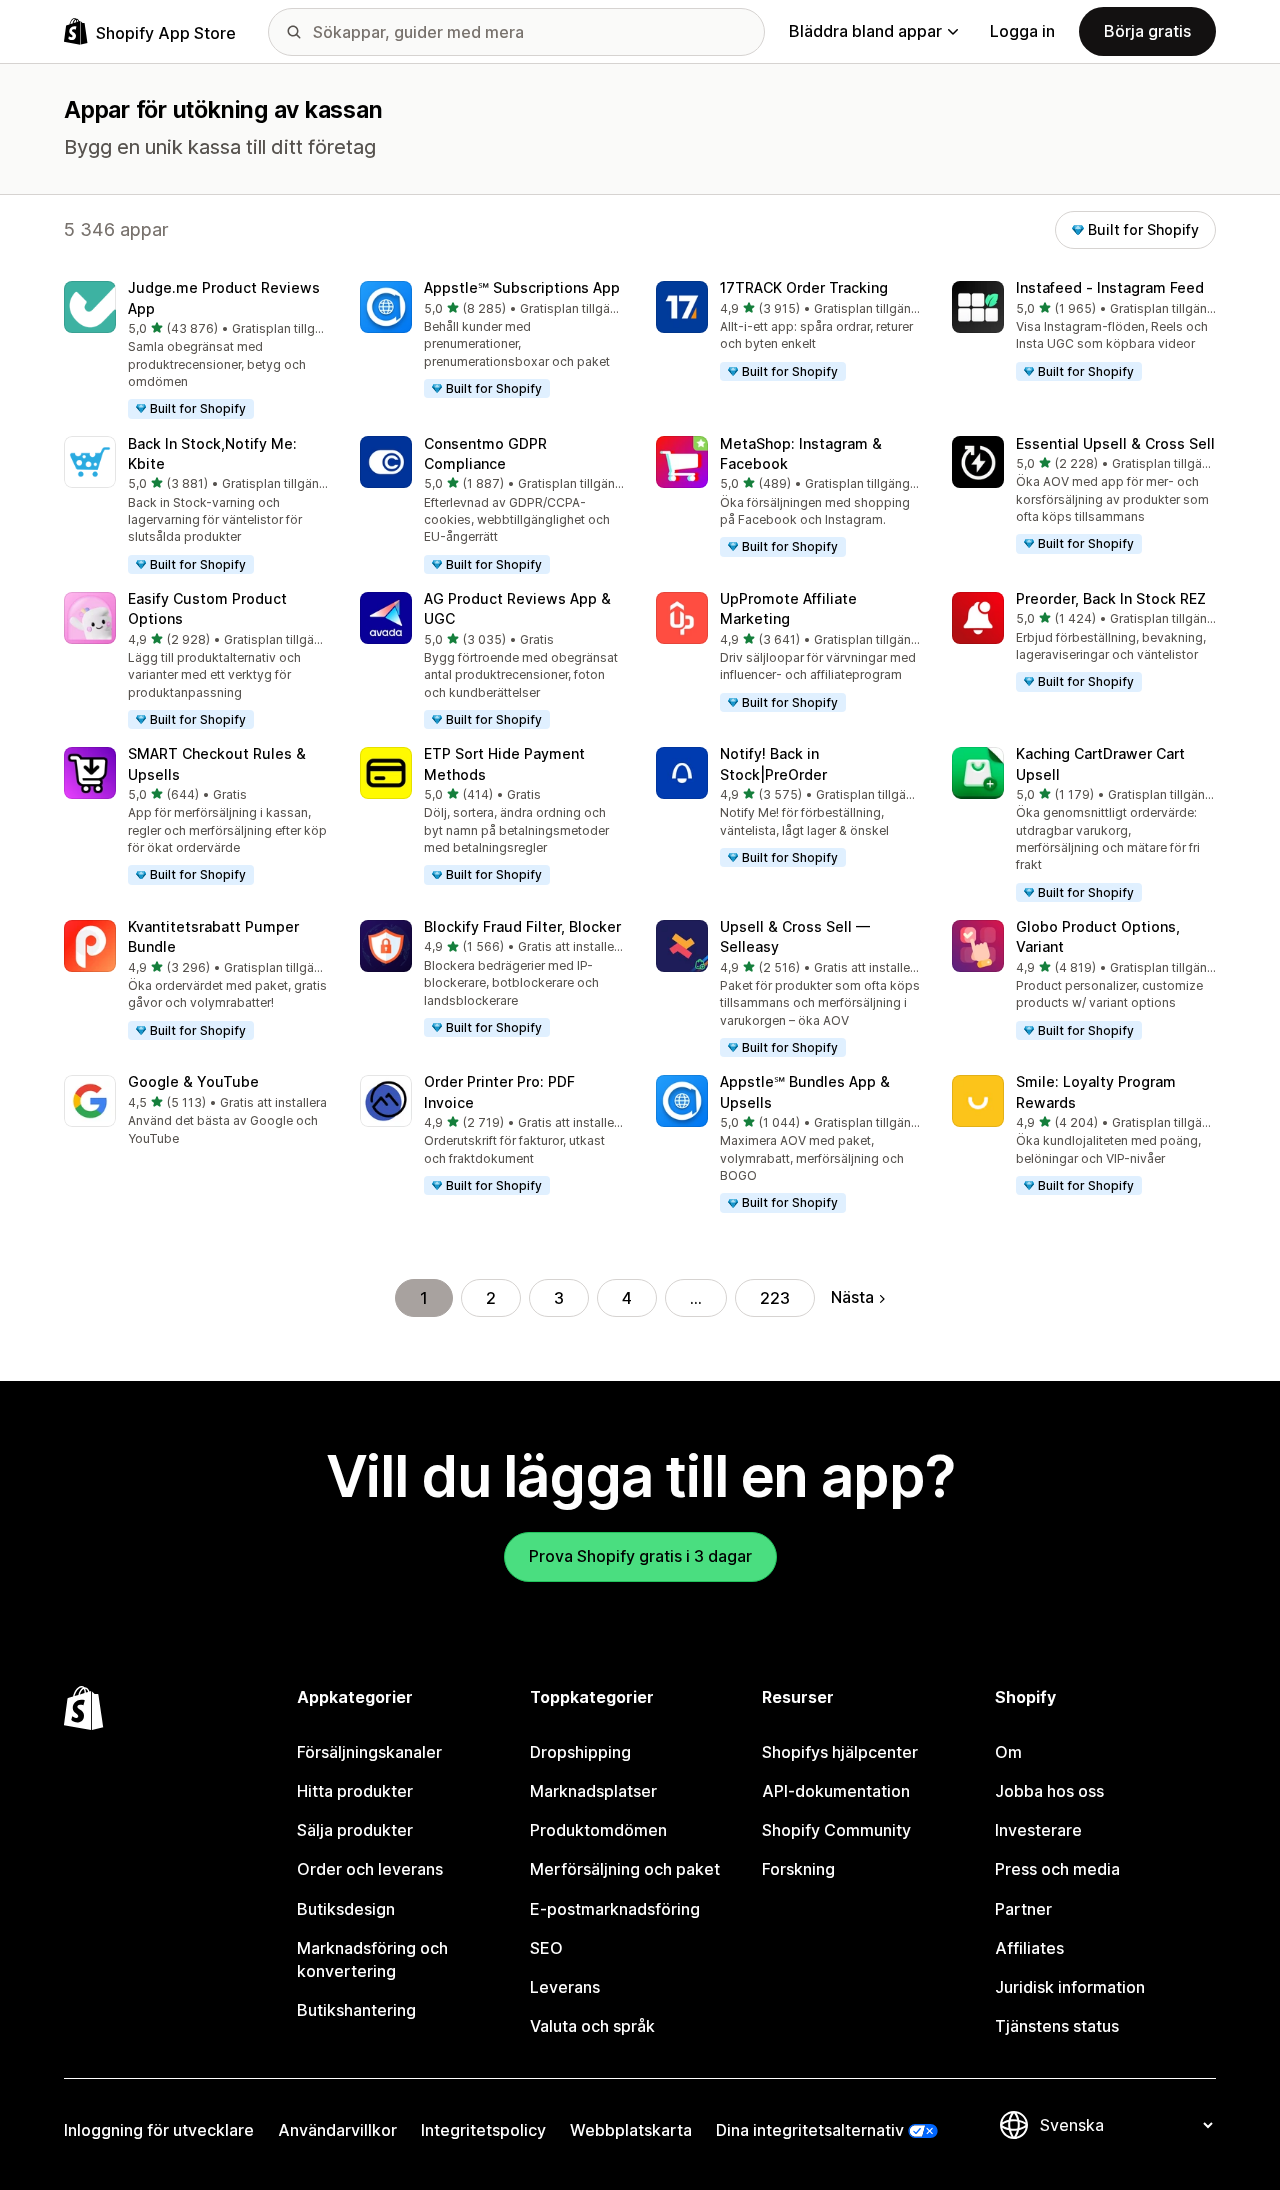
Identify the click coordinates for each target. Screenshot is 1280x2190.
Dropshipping (580, 1752)
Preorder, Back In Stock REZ (1111, 598)
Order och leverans (370, 1869)
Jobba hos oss (1049, 1791)
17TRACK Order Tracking (804, 287)
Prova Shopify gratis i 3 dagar (640, 1556)
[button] (196, 350)
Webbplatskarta (631, 2130)
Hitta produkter (355, 1791)
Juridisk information (1070, 1987)
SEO (546, 1948)
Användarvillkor (337, 2130)
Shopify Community (836, 1830)
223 (775, 1298)
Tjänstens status (1057, 2026)
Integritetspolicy (483, 2130)
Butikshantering (356, 2010)
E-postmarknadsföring (615, 1909)
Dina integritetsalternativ (810, 2130)
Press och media (1057, 1869)
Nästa (852, 1297)
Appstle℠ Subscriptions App (522, 287)
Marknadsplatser (593, 1791)
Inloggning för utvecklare (159, 2130)
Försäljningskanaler (369, 1752)
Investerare (1038, 1830)
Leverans (565, 1987)
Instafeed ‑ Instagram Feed (1110, 287)
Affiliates (1029, 1948)
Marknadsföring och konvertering (372, 1959)
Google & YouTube (193, 1081)
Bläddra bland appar (865, 31)
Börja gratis (1147, 31)
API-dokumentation (836, 1791)
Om (1008, 1752)
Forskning (798, 1869)
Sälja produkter (355, 1830)
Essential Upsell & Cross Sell (1115, 443)
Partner (1023, 1909)
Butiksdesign (346, 1909)
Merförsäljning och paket (625, 1869)
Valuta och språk (592, 2026)
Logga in (1022, 31)
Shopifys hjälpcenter (840, 1752)
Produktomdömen (598, 1830)
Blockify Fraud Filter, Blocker (522, 926)
